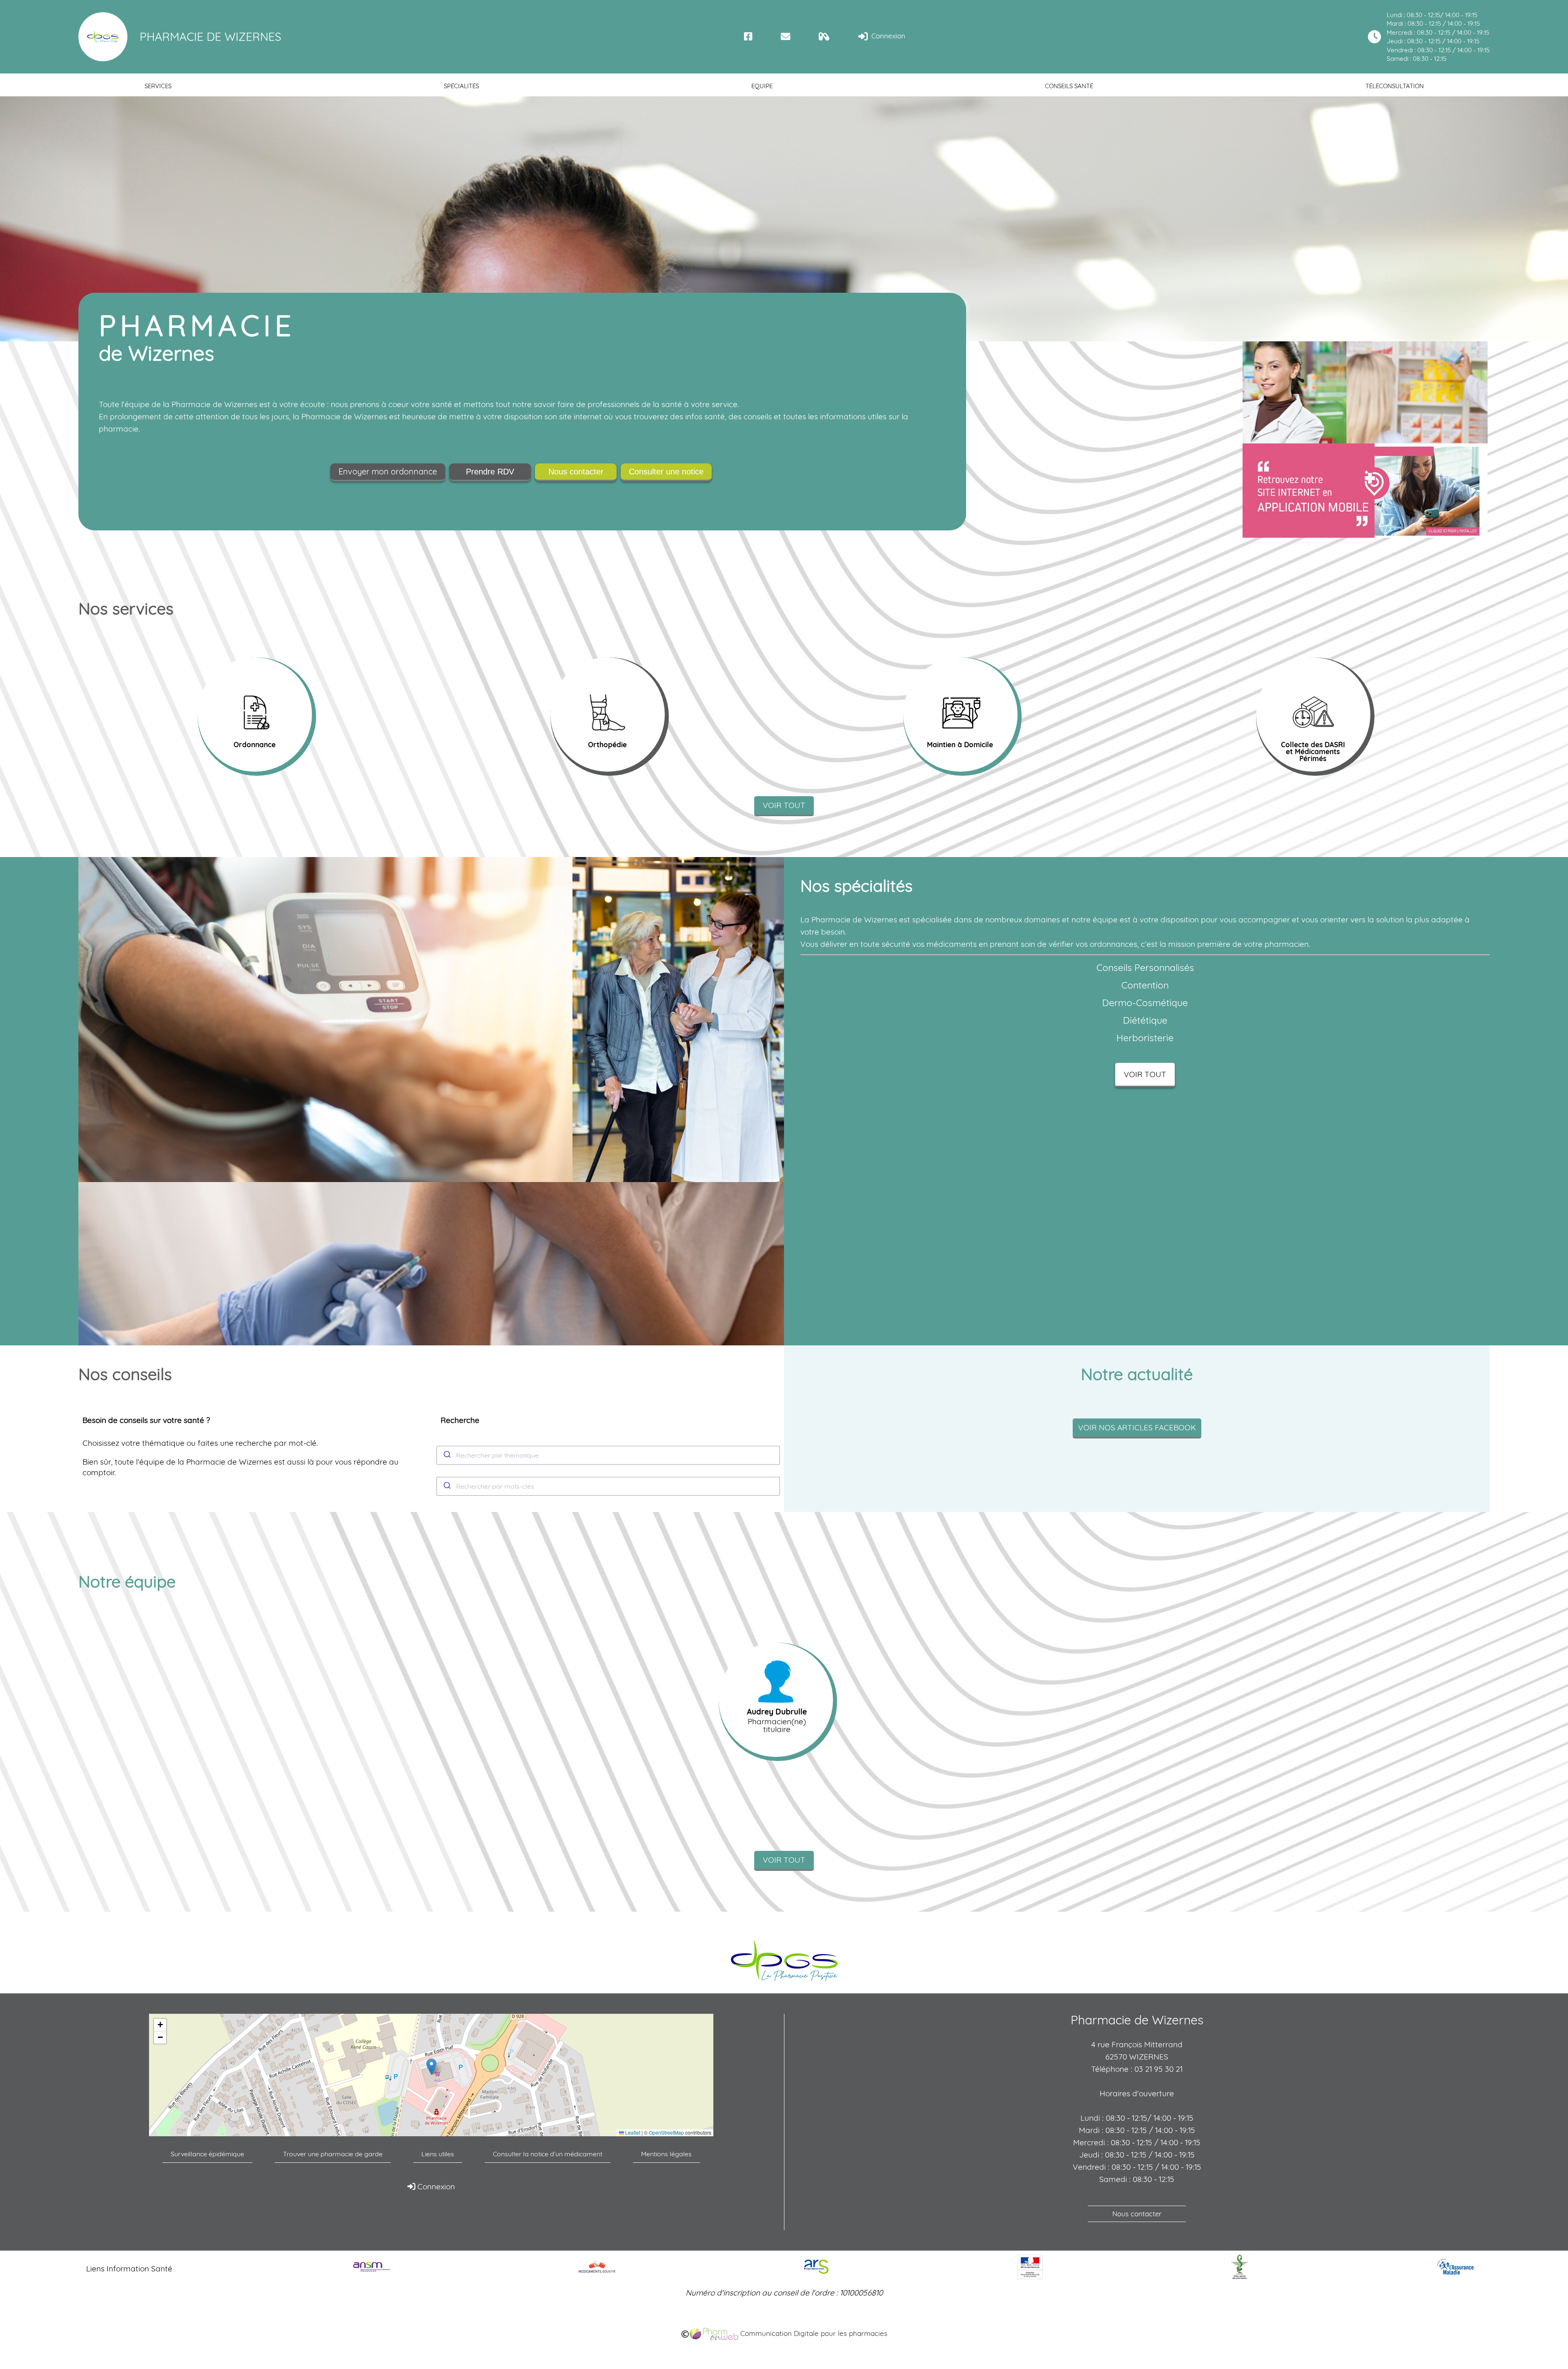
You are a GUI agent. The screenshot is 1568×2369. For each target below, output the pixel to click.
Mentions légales (666, 2154)
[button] (431, 2067)
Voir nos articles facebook (1137, 1427)
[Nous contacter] (785, 37)
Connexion (887, 36)
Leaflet (632, 2133)
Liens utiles (438, 2154)
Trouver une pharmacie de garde (333, 2154)
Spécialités (461, 86)
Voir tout (784, 805)
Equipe (762, 86)
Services (158, 86)
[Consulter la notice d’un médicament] (824, 37)
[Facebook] (748, 37)
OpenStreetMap (666, 2133)
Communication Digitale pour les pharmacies (813, 2333)
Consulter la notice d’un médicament (548, 2154)
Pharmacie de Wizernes (210, 37)
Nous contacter (576, 472)
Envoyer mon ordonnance (388, 471)
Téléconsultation (1395, 86)
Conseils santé (1069, 86)
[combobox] (608, 1455)
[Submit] (447, 1455)
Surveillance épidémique (207, 2154)
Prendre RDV (490, 472)
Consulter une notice (666, 472)
